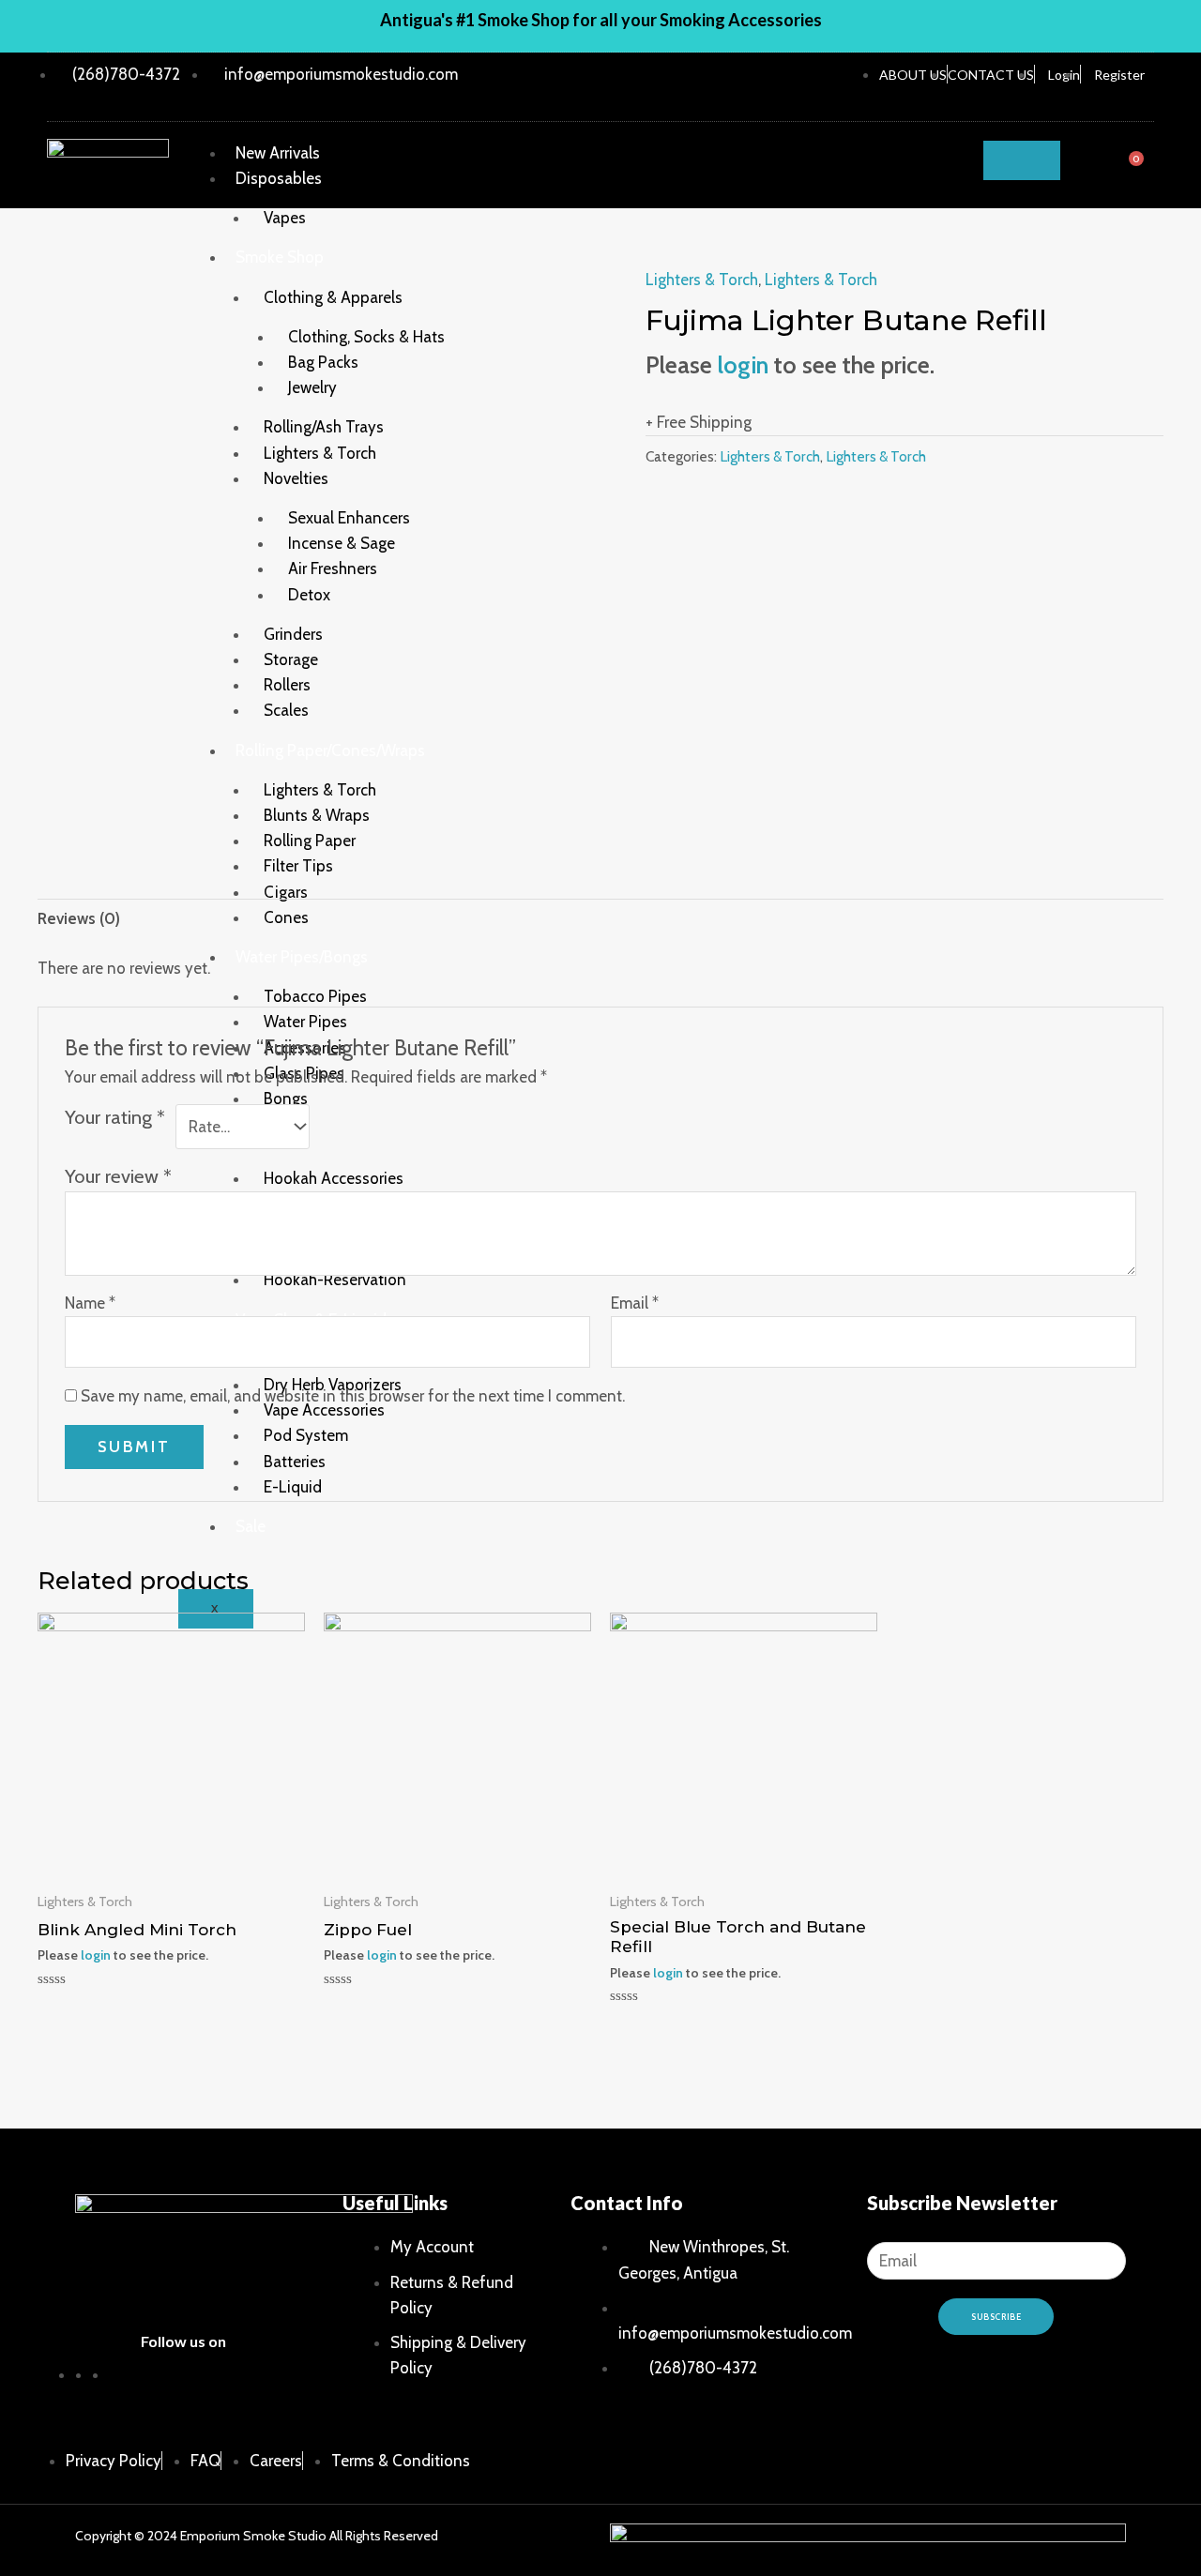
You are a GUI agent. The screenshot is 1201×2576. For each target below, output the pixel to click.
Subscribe (996, 2317)
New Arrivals (278, 153)
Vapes (285, 218)
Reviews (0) (79, 918)
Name (90, 1303)
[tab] (79, 919)
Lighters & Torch (702, 280)
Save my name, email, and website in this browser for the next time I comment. (353, 1396)
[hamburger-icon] (1022, 160)
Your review (118, 1176)
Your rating (115, 1117)
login (743, 364)
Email (635, 1303)
